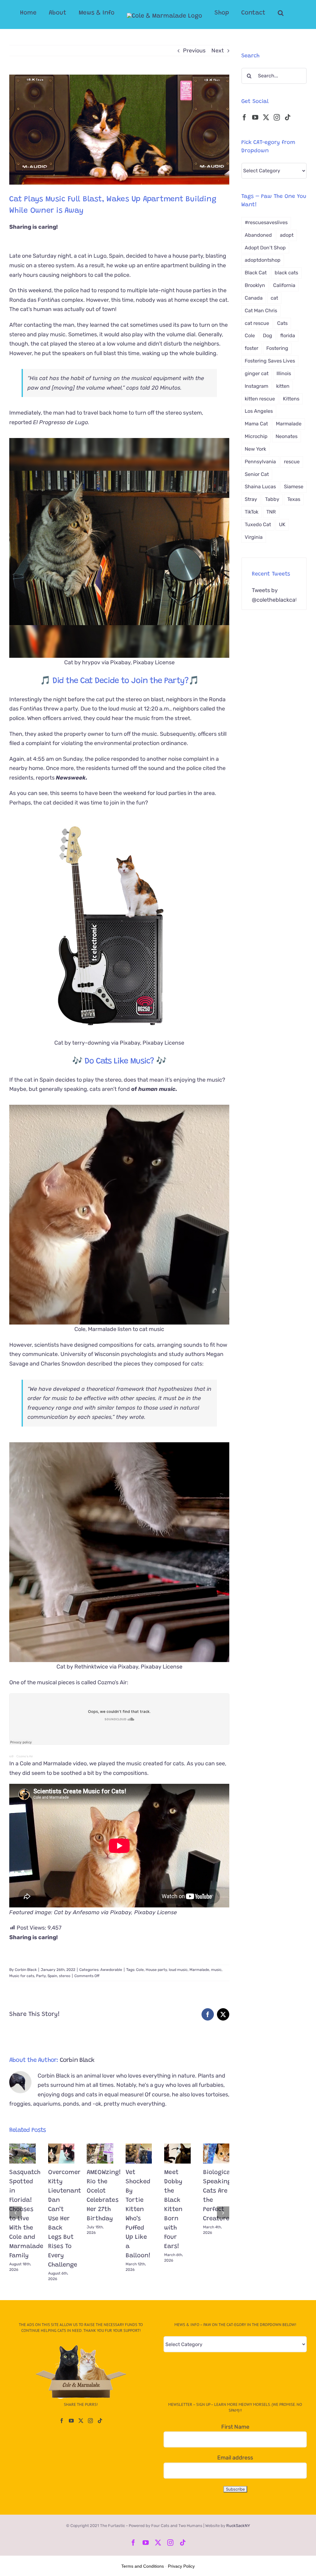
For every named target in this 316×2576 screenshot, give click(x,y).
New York (255, 449)
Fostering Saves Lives (270, 361)
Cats (282, 323)
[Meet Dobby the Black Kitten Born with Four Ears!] (177, 2154)
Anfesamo (86, 1912)
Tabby (272, 499)
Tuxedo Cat (258, 524)
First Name (235, 2427)
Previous (194, 51)
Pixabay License (162, 1667)
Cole (140, 1970)
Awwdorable (111, 1970)
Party (41, 1976)
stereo (65, 1976)
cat (274, 298)
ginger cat (257, 373)
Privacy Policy (181, 2566)
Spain (52, 1976)
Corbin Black (26, 1970)
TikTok (252, 512)
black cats (286, 273)
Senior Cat (257, 474)
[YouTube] (255, 117)
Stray (251, 499)
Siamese (294, 487)
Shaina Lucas (260, 487)
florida (288, 336)
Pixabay (121, 1912)
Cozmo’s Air (25, 1756)
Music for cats (22, 1976)
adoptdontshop (263, 260)
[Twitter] (266, 117)
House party (156, 1970)
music (216, 1970)
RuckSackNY (238, 2526)
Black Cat (256, 273)
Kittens (291, 399)
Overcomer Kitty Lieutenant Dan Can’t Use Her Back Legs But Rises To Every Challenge (65, 2219)
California (284, 285)
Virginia (254, 537)
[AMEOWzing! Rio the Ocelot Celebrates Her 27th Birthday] (100, 2154)
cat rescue (257, 323)
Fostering (277, 348)
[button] (281, 13)
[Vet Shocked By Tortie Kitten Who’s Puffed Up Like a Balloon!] (139, 2154)
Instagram (256, 386)
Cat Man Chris (261, 311)
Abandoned (258, 235)
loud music (178, 1970)
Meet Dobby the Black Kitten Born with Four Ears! (173, 2209)
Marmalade (199, 1970)
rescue (292, 462)
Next (218, 51)
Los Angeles (259, 411)
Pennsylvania (260, 462)
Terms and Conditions (143, 2566)
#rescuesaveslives (266, 222)
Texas (294, 499)
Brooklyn (255, 285)
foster (252, 348)
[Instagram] (277, 117)
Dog (268, 336)
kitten (283, 386)
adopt (287, 235)
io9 (11, 1756)
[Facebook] (244, 117)
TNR (271, 512)
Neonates (287, 436)
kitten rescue (260, 399)
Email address (235, 2458)
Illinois (284, 373)
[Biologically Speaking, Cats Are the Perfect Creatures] (216, 2154)
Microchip (256, 436)
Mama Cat (256, 424)
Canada (254, 298)
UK (282, 524)
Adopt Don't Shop (265, 248)
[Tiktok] (288, 117)
